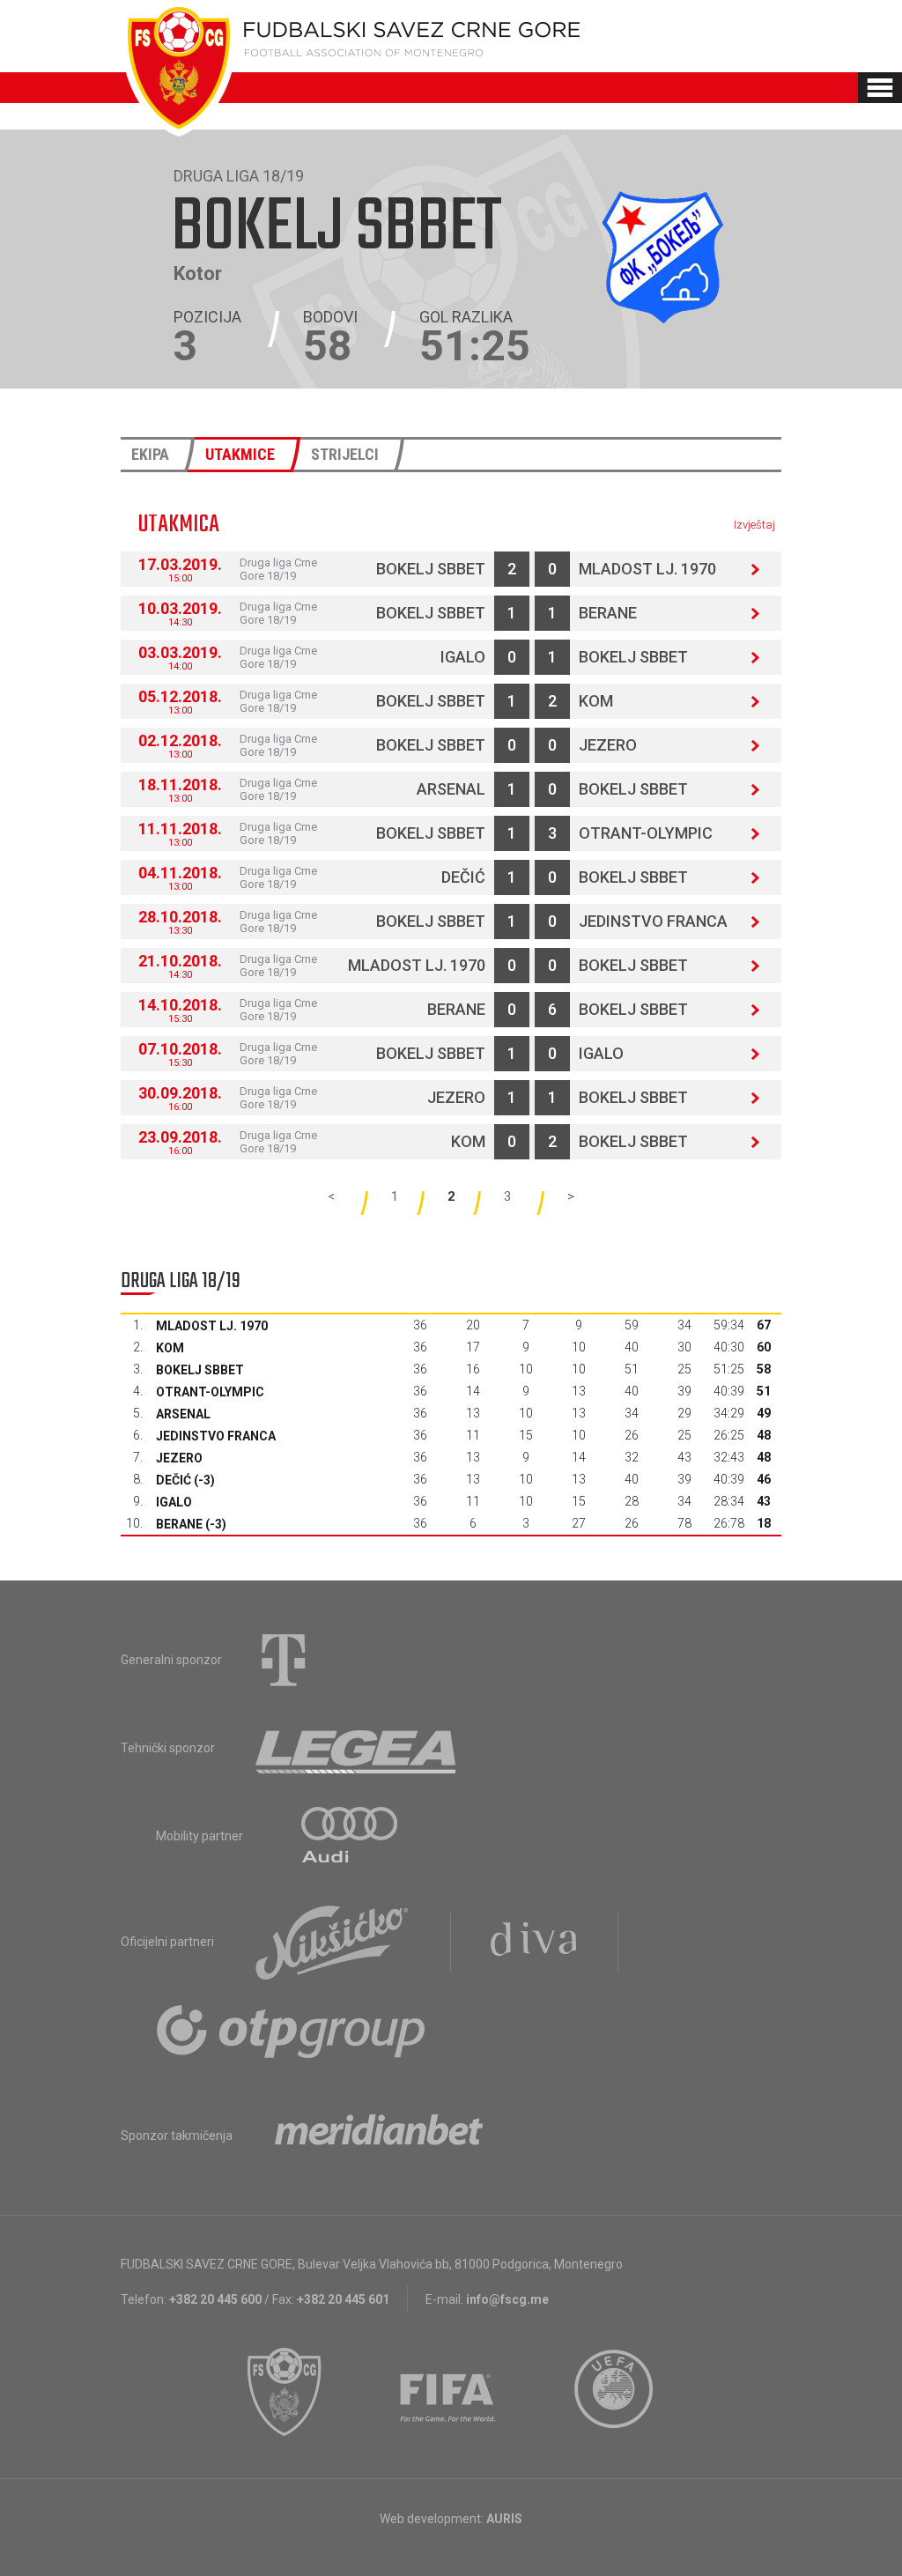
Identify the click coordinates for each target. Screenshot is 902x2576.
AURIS (504, 2519)
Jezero (608, 745)
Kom (596, 701)
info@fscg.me (507, 2299)
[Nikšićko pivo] (332, 1942)
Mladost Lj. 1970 (647, 569)
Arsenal (451, 789)
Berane (608, 613)
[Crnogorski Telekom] (284, 1660)
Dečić (463, 877)
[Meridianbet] (379, 2136)
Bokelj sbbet (431, 569)
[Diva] (534, 1942)
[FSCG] (285, 2392)
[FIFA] (448, 2392)
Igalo (463, 657)
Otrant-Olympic (646, 833)
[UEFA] (615, 2392)
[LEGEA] (357, 1748)
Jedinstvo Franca (653, 921)
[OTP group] (292, 2030)
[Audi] (351, 1836)
